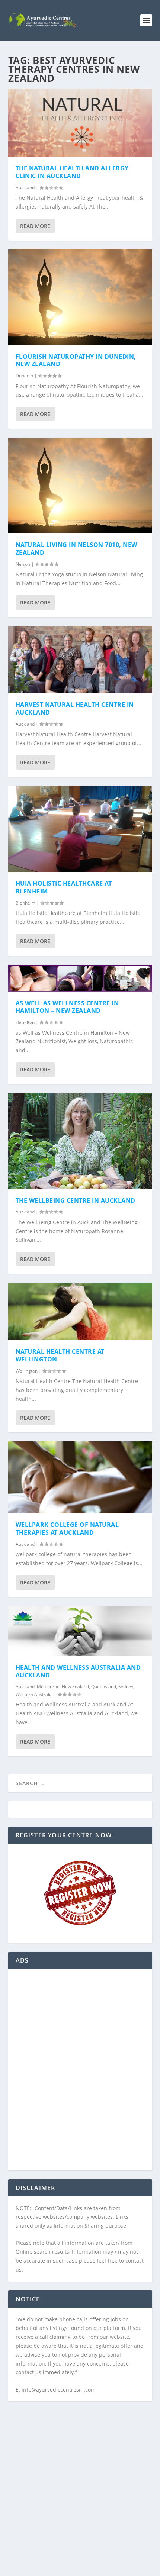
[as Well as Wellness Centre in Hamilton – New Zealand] (80, 978)
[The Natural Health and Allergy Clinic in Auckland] (80, 123)
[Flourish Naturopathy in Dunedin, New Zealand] (80, 297)
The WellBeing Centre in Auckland (76, 1200)
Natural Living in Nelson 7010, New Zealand (76, 549)
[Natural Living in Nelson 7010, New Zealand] (80, 486)
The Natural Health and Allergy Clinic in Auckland (72, 172)
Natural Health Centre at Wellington (60, 1355)
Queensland (104, 1687)
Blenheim (25, 903)
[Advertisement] (80, 2074)
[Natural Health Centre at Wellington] (80, 1311)
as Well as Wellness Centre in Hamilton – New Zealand (67, 1007)
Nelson (23, 564)
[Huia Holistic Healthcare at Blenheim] (80, 829)
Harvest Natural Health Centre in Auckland (75, 708)
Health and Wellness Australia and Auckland (78, 1671)
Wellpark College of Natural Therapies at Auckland (67, 1529)
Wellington (27, 1371)
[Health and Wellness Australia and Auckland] (80, 1631)
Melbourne (48, 1687)
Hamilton (25, 1022)
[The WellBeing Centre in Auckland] (80, 1141)
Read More (35, 226)
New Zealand (75, 1687)
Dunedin (24, 376)
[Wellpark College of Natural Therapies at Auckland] (80, 1477)
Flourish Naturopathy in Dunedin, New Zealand (76, 360)
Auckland (25, 188)
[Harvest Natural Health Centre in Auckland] (80, 660)
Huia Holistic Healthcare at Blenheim (64, 887)
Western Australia (34, 1694)
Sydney (126, 1687)
